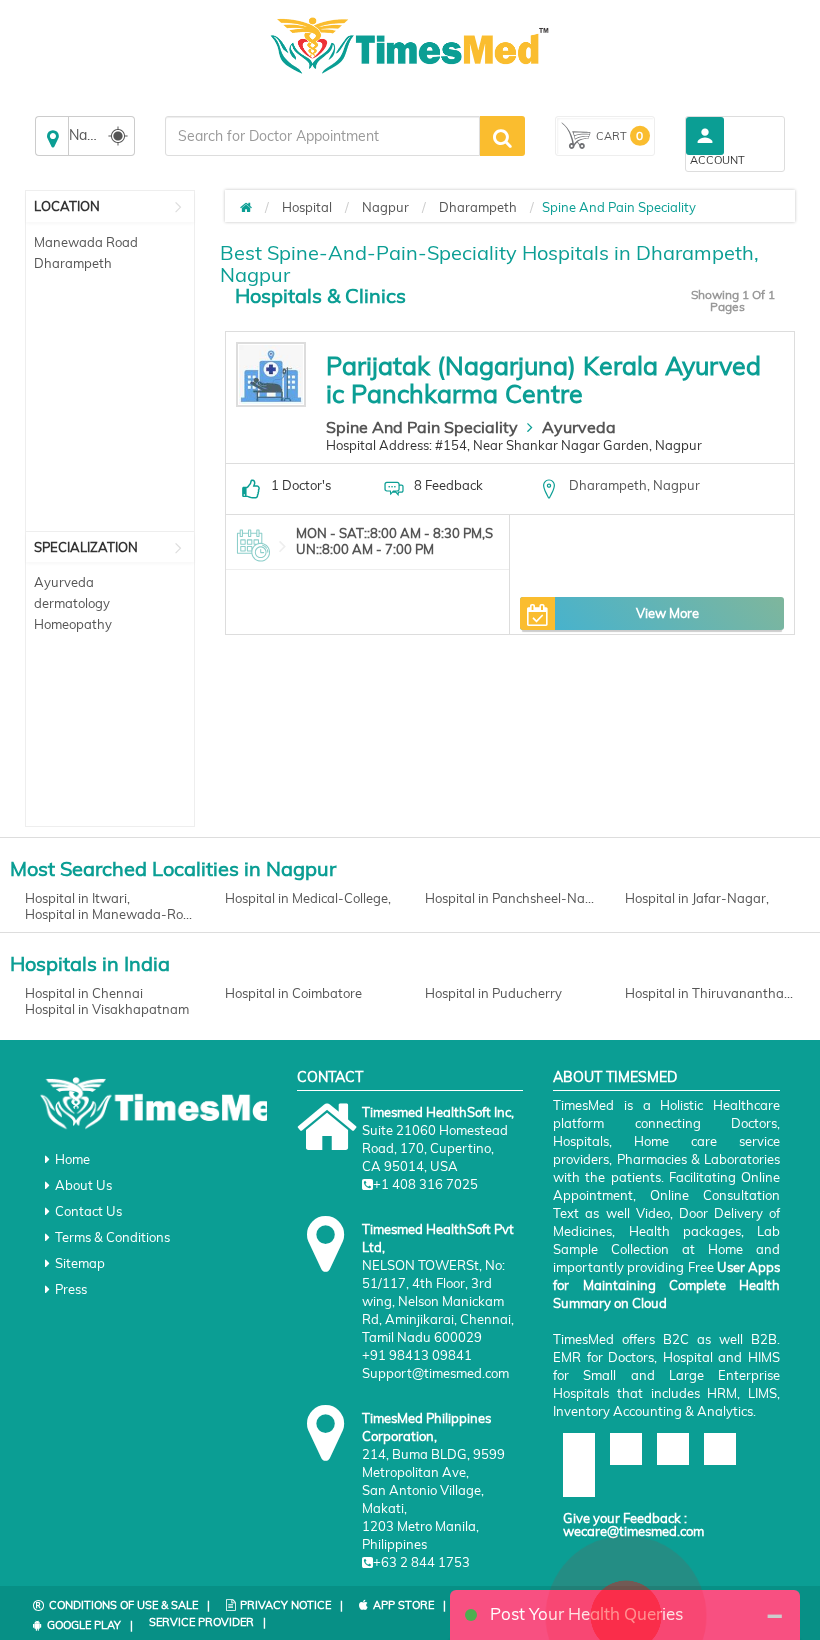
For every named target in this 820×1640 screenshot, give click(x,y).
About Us (83, 1185)
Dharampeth (73, 263)
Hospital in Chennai (84, 993)
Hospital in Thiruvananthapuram (710, 993)
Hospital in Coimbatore (293, 993)
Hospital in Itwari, (77, 898)
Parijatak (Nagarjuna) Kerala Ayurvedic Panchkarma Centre (543, 379)
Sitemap (80, 1263)
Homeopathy (73, 624)
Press (71, 1289)
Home (72, 1159)
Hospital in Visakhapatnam (107, 1009)
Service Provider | (207, 1622)
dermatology (72, 603)
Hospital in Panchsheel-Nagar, (510, 898)
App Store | (409, 1605)
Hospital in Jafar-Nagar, (697, 898)
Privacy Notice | (291, 1605)
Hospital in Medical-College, (308, 898)
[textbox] (322, 136)
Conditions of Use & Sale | (129, 1605)
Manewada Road (86, 242)
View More (667, 613)
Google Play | (90, 1625)
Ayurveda (64, 582)
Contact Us (88, 1211)
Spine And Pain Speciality (422, 427)
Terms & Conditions (112, 1237)
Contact (330, 1077)
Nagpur (385, 207)
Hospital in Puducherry (493, 993)
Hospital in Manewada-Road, (110, 914)
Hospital (307, 207)
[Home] (246, 207)
